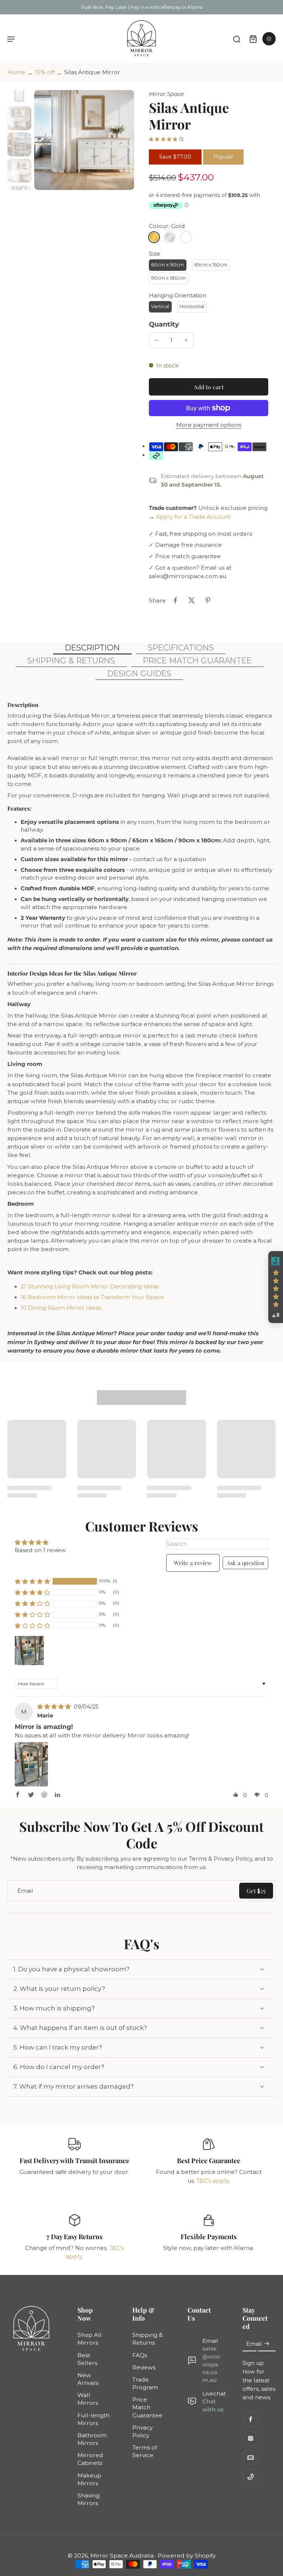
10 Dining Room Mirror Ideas (61, 1308)
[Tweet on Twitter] (192, 600)
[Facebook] (251, 2419)
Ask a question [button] (245, 1563)
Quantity (164, 324)
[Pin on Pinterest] (208, 600)
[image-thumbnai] (19, 92)
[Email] (251, 2458)
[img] (55, 1707)
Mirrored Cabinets (90, 2459)
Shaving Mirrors (88, 2499)
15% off (45, 72)
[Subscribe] (267, 2344)
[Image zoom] (84, 140)
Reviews (144, 2367)
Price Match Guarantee (147, 2408)
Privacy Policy (142, 2431)
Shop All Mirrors (90, 2339)
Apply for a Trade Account (193, 517)
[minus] (157, 340)
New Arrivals (88, 2379)
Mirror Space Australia (122, 2556)
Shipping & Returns (148, 2339)
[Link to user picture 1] (31, 1764)
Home (16, 72)
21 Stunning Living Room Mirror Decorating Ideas (90, 1286)
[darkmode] (269, 39)
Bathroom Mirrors (92, 2439)
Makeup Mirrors (89, 2479)
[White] (186, 237)
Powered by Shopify (187, 2556)
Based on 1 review (40, 1550)
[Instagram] (251, 2438)
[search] (237, 39)
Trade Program (145, 2383)
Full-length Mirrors (93, 2419)
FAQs (140, 2355)
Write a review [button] (193, 1563)
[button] (209, 387)
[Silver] (170, 237)
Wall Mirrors (88, 2399)
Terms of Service (145, 2452)
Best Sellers (87, 2359)
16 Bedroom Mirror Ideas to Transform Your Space (92, 1297)
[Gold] (154, 237)
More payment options (209, 425)
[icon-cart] (253, 39)
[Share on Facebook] (175, 600)
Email (254, 2344)
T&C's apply (212, 2181)
